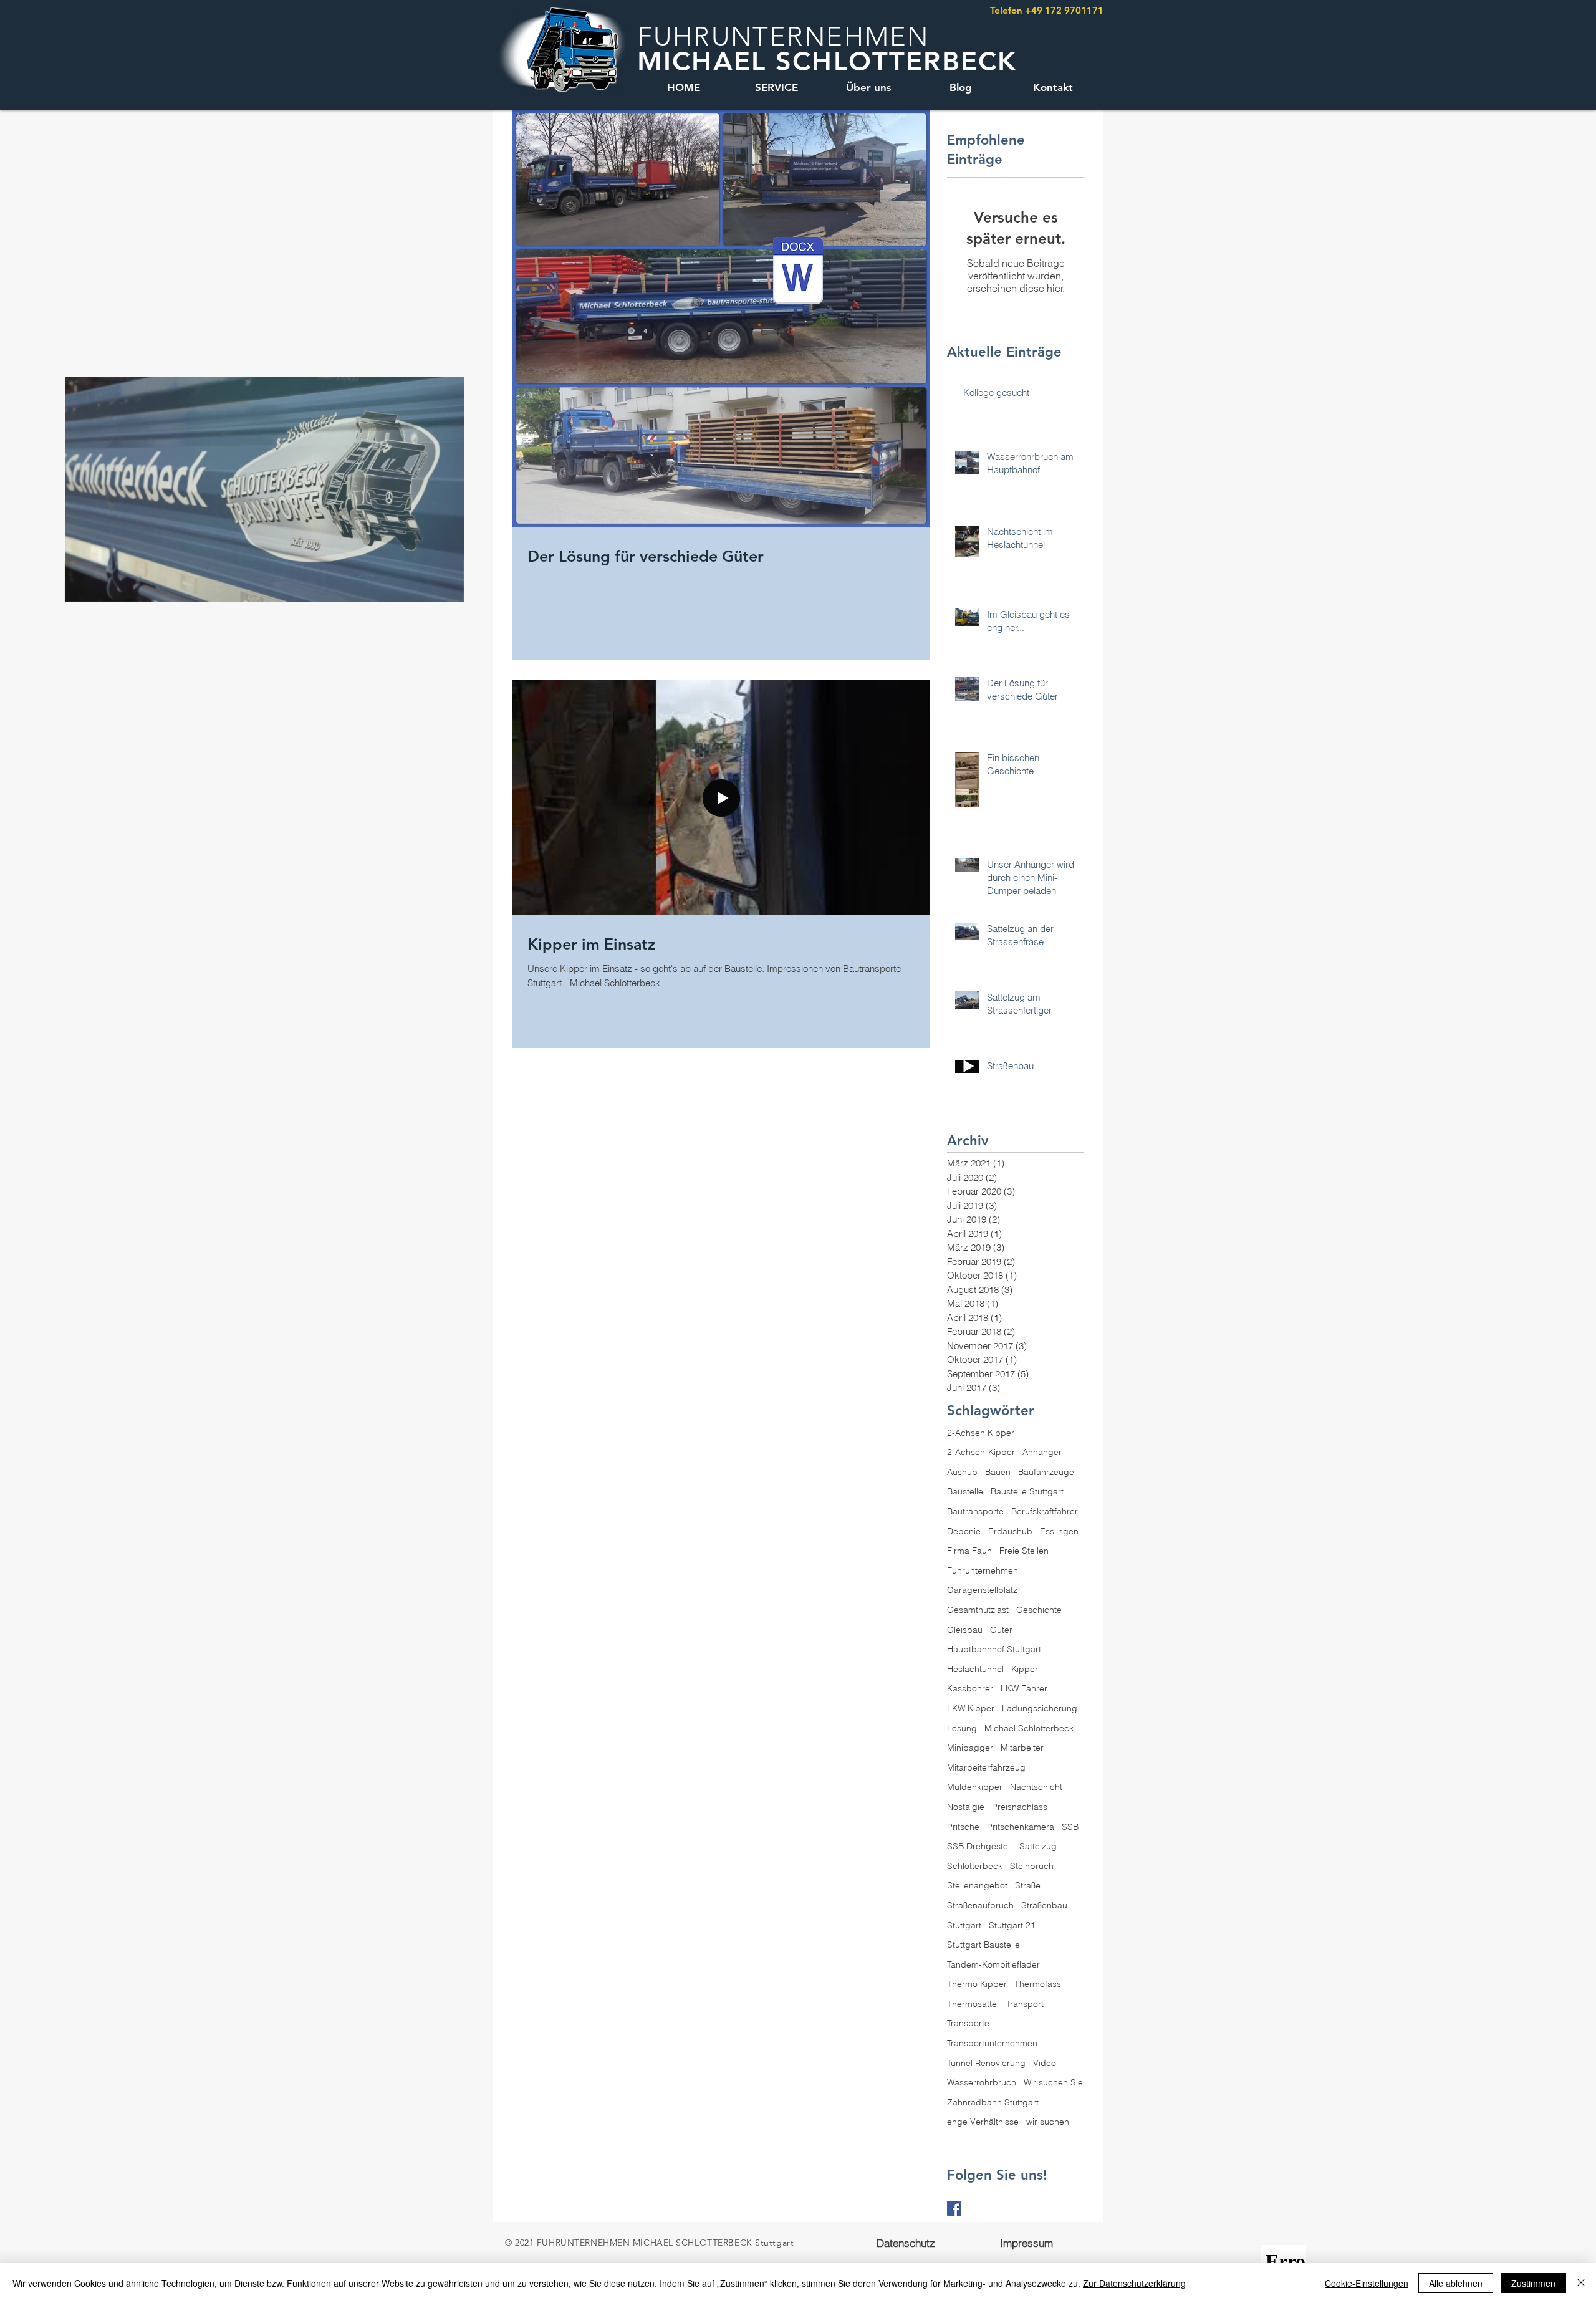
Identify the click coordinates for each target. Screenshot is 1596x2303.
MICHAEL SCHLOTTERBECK (827, 61)
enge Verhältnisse (983, 2122)
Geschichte (1039, 1610)
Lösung (962, 1728)
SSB (1070, 1827)
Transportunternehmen (992, 2043)
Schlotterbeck (975, 1866)
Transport (1025, 2004)
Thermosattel (973, 2004)
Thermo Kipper (977, 1984)
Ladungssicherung (1040, 1708)
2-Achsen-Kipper (981, 1452)
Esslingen (1059, 1531)
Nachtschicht (1036, 1787)
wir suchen (1048, 2122)
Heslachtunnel (975, 1669)
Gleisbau (965, 1630)
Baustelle (965, 1491)
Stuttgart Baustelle (983, 1945)
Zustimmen (1533, 2283)
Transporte (968, 2023)
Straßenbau (1044, 1905)
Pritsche (963, 1827)
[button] (448, 588)
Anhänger (1042, 1452)
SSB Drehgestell (979, 1846)
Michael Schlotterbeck (1029, 1728)
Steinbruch (1032, 1866)
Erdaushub (1010, 1531)
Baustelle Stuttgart (1027, 1491)
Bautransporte (975, 1511)
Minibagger (970, 1748)
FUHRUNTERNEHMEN (783, 36)
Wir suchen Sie (1053, 2082)
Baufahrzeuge (1046, 1472)
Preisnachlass (1020, 1807)
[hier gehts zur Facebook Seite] (954, 2209)
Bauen (998, 1472)
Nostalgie (966, 1807)
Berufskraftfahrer (1045, 1511)
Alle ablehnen (1456, 2283)
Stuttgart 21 (1012, 1925)
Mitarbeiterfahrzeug (986, 1767)
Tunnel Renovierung (986, 2063)
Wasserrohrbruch (982, 2082)
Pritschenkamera (1021, 1827)
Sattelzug (1038, 1846)
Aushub (962, 1472)
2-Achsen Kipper (981, 1433)
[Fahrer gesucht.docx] (798, 272)
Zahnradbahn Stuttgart (993, 2102)
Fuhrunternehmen (983, 1570)
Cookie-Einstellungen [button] (1367, 2283)
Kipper (1025, 1669)
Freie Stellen (1024, 1551)
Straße (1028, 1885)
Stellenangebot (977, 1885)
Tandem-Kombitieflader (993, 1964)
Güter (1001, 1630)
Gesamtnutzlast (978, 1610)
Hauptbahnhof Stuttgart (994, 1649)
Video (1045, 2063)
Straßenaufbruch (980, 1905)
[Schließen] (1581, 2283)
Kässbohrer (970, 1688)
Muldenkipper (975, 1787)
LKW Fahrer (1024, 1688)
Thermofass (1038, 1984)
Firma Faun (969, 1551)
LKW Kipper (971, 1708)
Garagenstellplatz (982, 1590)
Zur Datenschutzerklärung (1134, 2283)
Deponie (964, 1531)
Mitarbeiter (1022, 1748)
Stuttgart (964, 1925)
